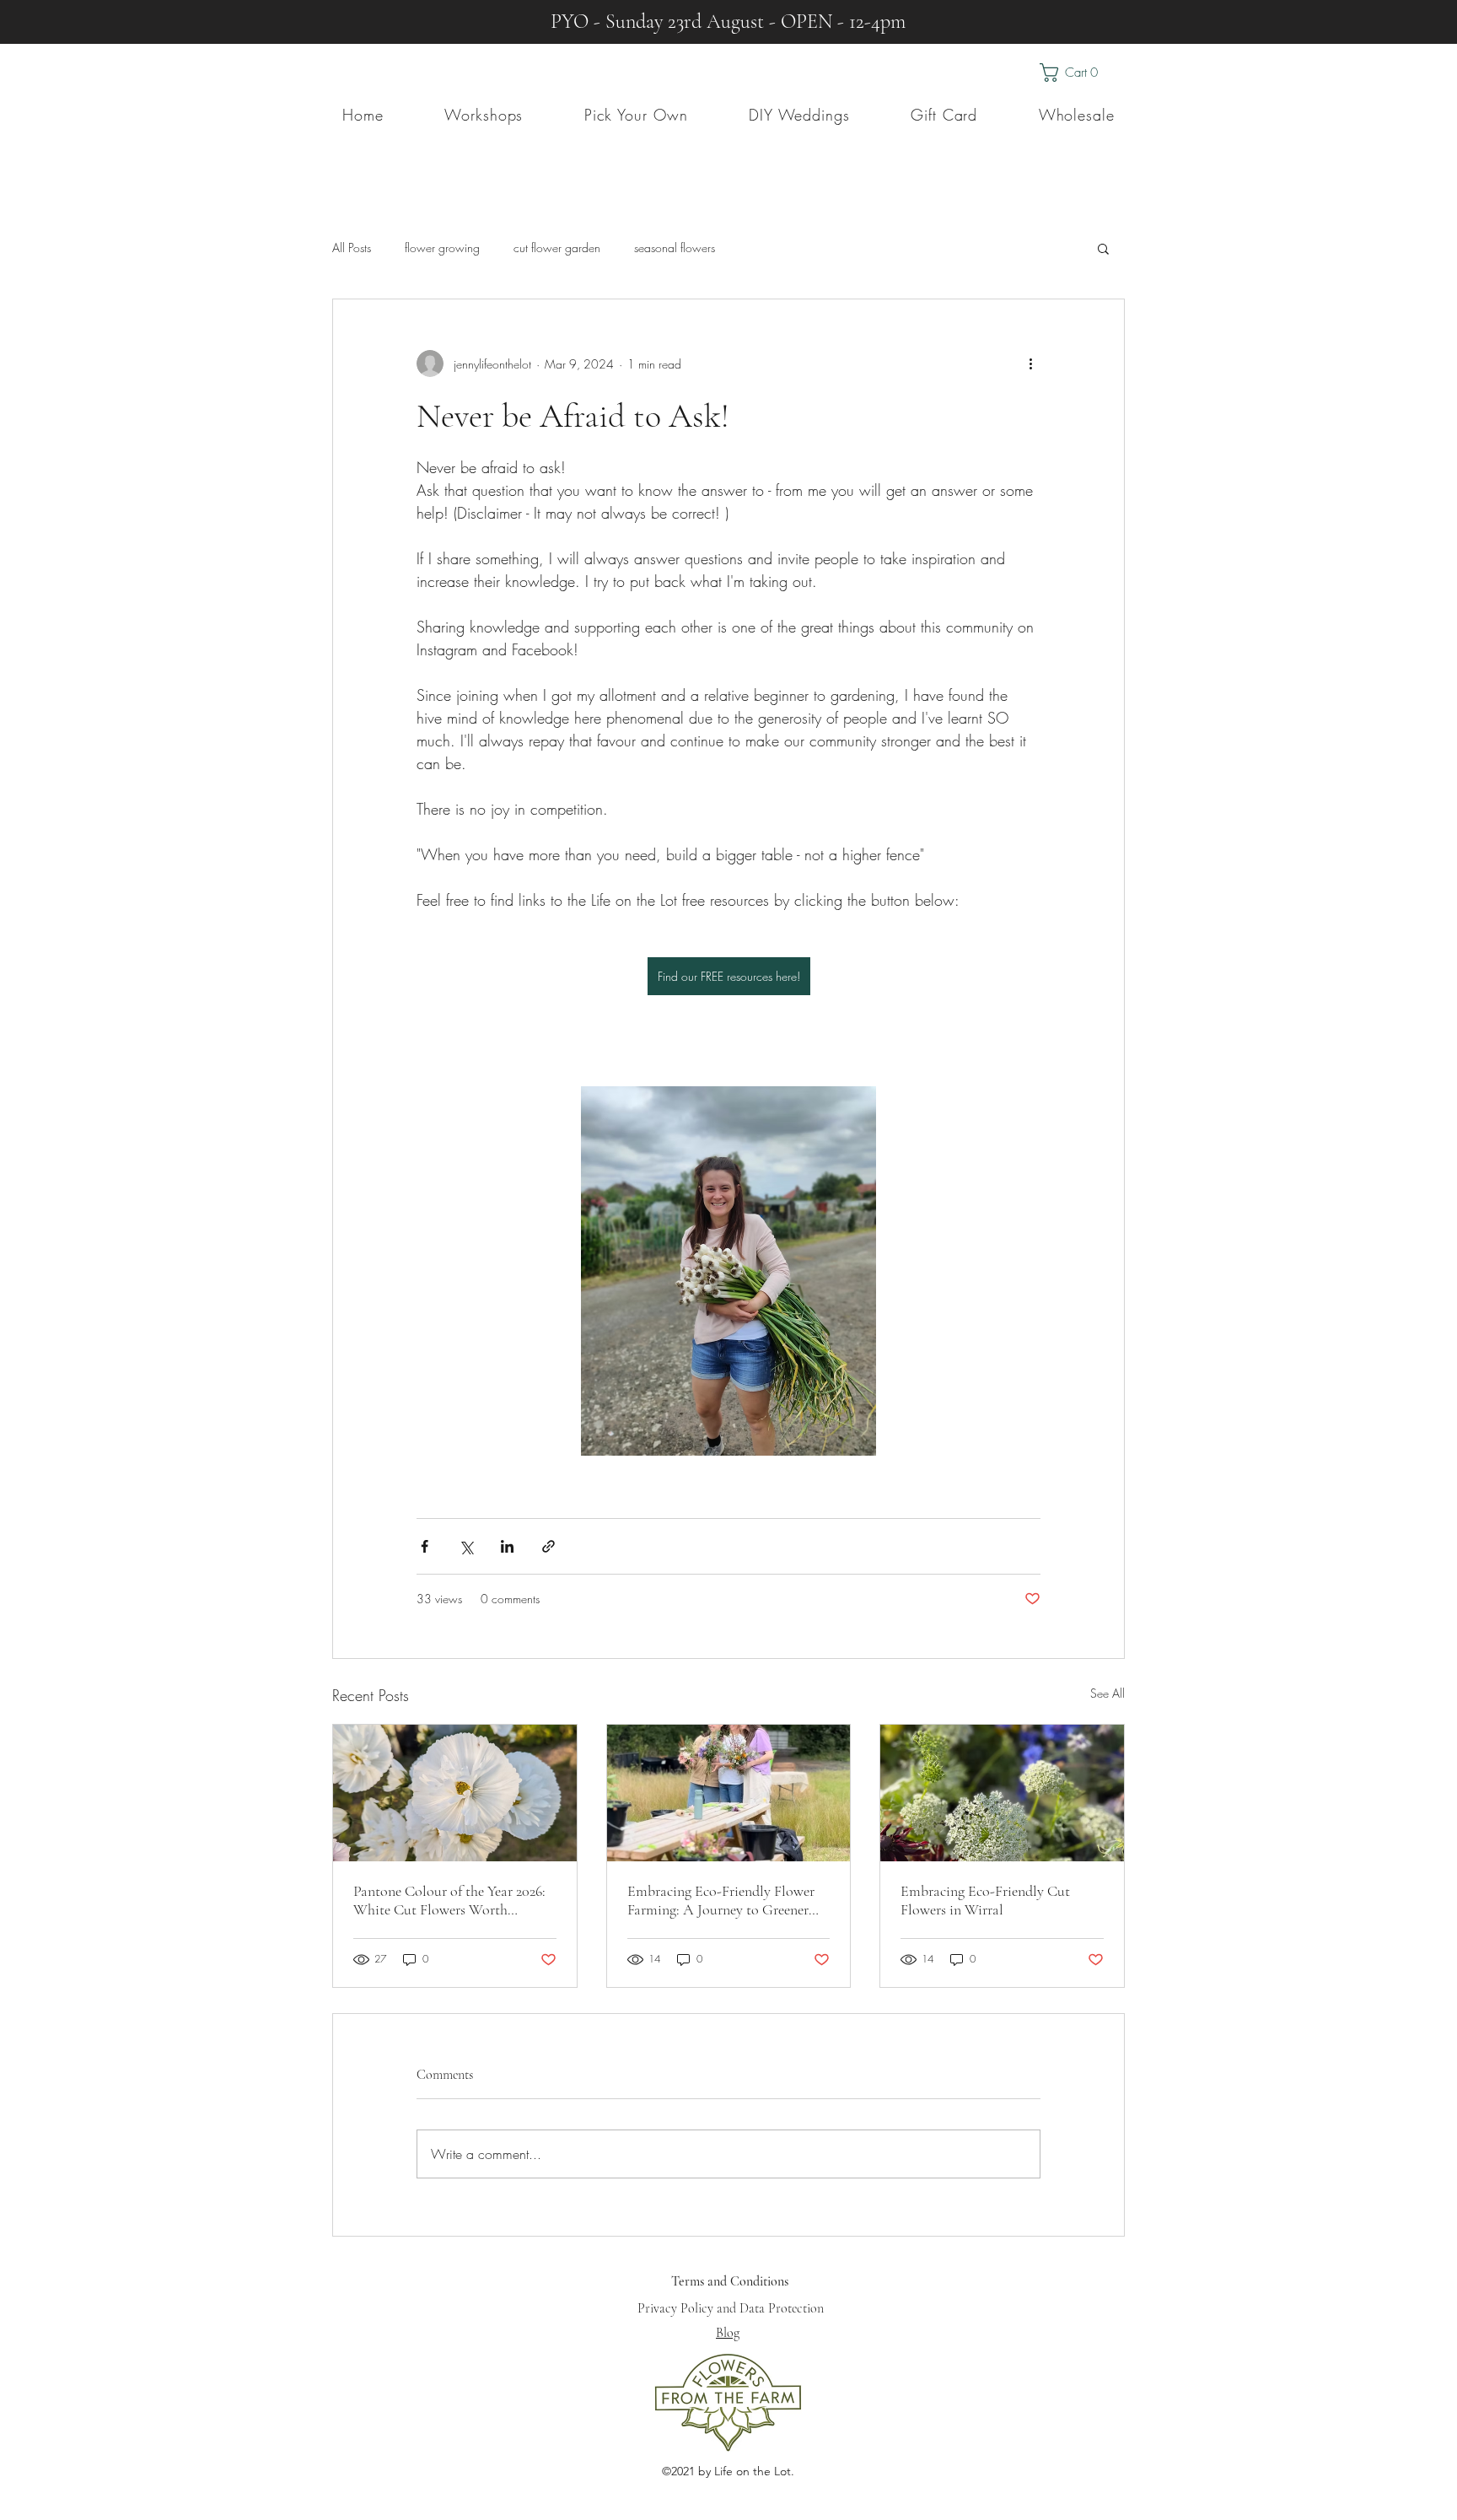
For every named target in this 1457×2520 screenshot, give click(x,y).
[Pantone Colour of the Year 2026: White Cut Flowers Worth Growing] (455, 1793)
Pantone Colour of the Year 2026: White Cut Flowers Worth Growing (449, 1900)
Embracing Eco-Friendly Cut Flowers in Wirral (985, 1900)
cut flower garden (557, 248)
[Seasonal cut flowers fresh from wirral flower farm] (1002, 1793)
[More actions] (1030, 363)
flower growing (442, 248)
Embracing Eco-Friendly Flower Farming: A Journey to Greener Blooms (721, 1900)
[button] (1082, 73)
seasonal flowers (675, 248)
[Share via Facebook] (425, 1546)
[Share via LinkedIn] (507, 1546)
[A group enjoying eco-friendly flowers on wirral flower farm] (729, 1793)
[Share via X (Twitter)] (466, 1546)
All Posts (352, 248)
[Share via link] (548, 1546)
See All (1108, 1693)
